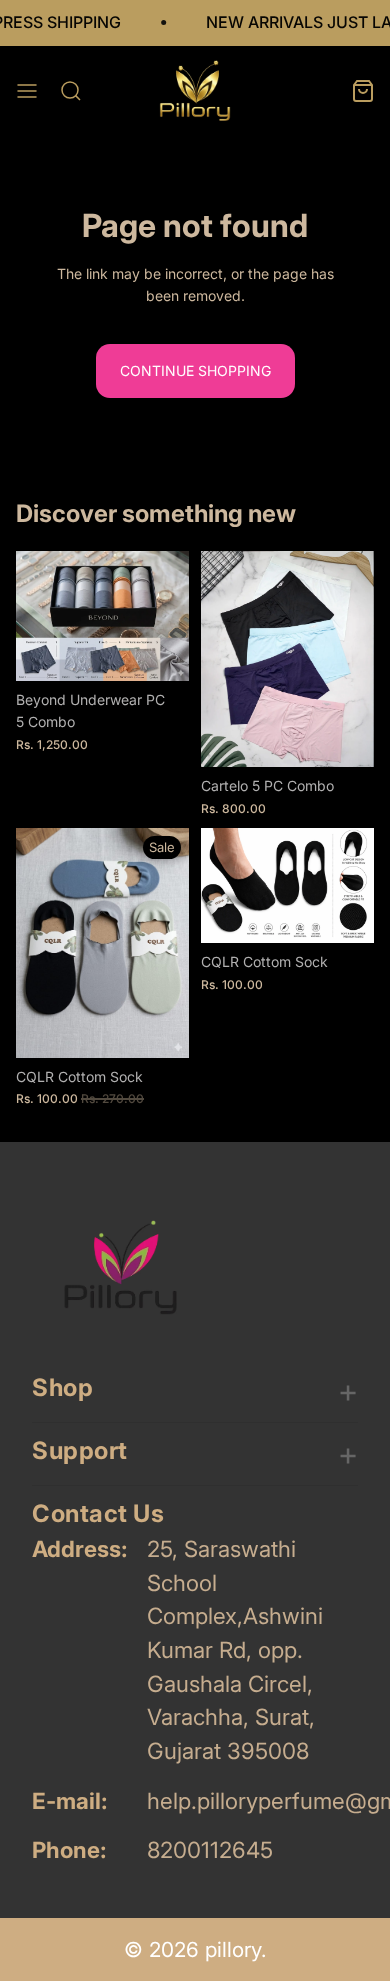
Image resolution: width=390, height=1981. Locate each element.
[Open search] (71, 91)
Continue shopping (195, 370)
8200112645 (210, 1849)
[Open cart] (363, 91)
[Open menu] (27, 91)
